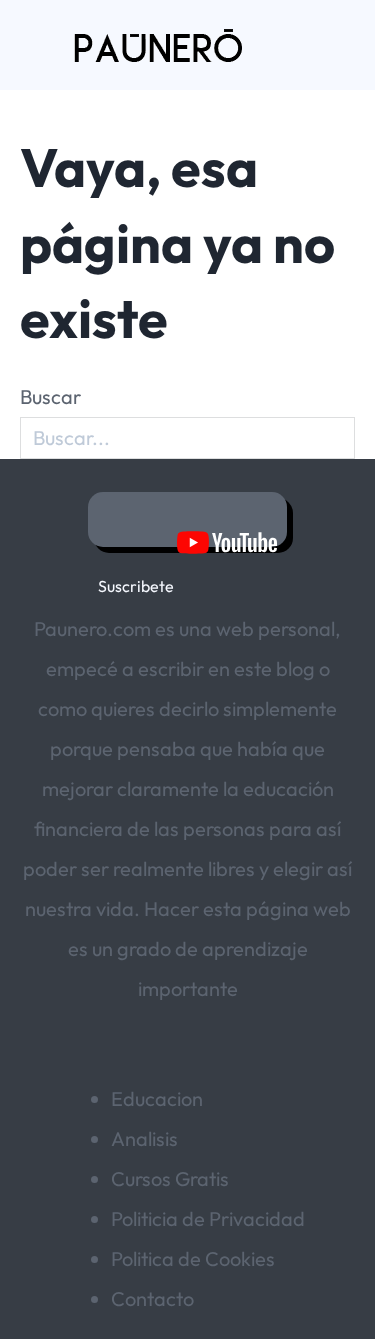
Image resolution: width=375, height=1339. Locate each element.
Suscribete (187, 519)
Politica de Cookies (193, 1258)
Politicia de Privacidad (208, 1218)
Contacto (152, 1298)
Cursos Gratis (170, 1178)
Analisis (144, 1138)
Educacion (157, 1098)
